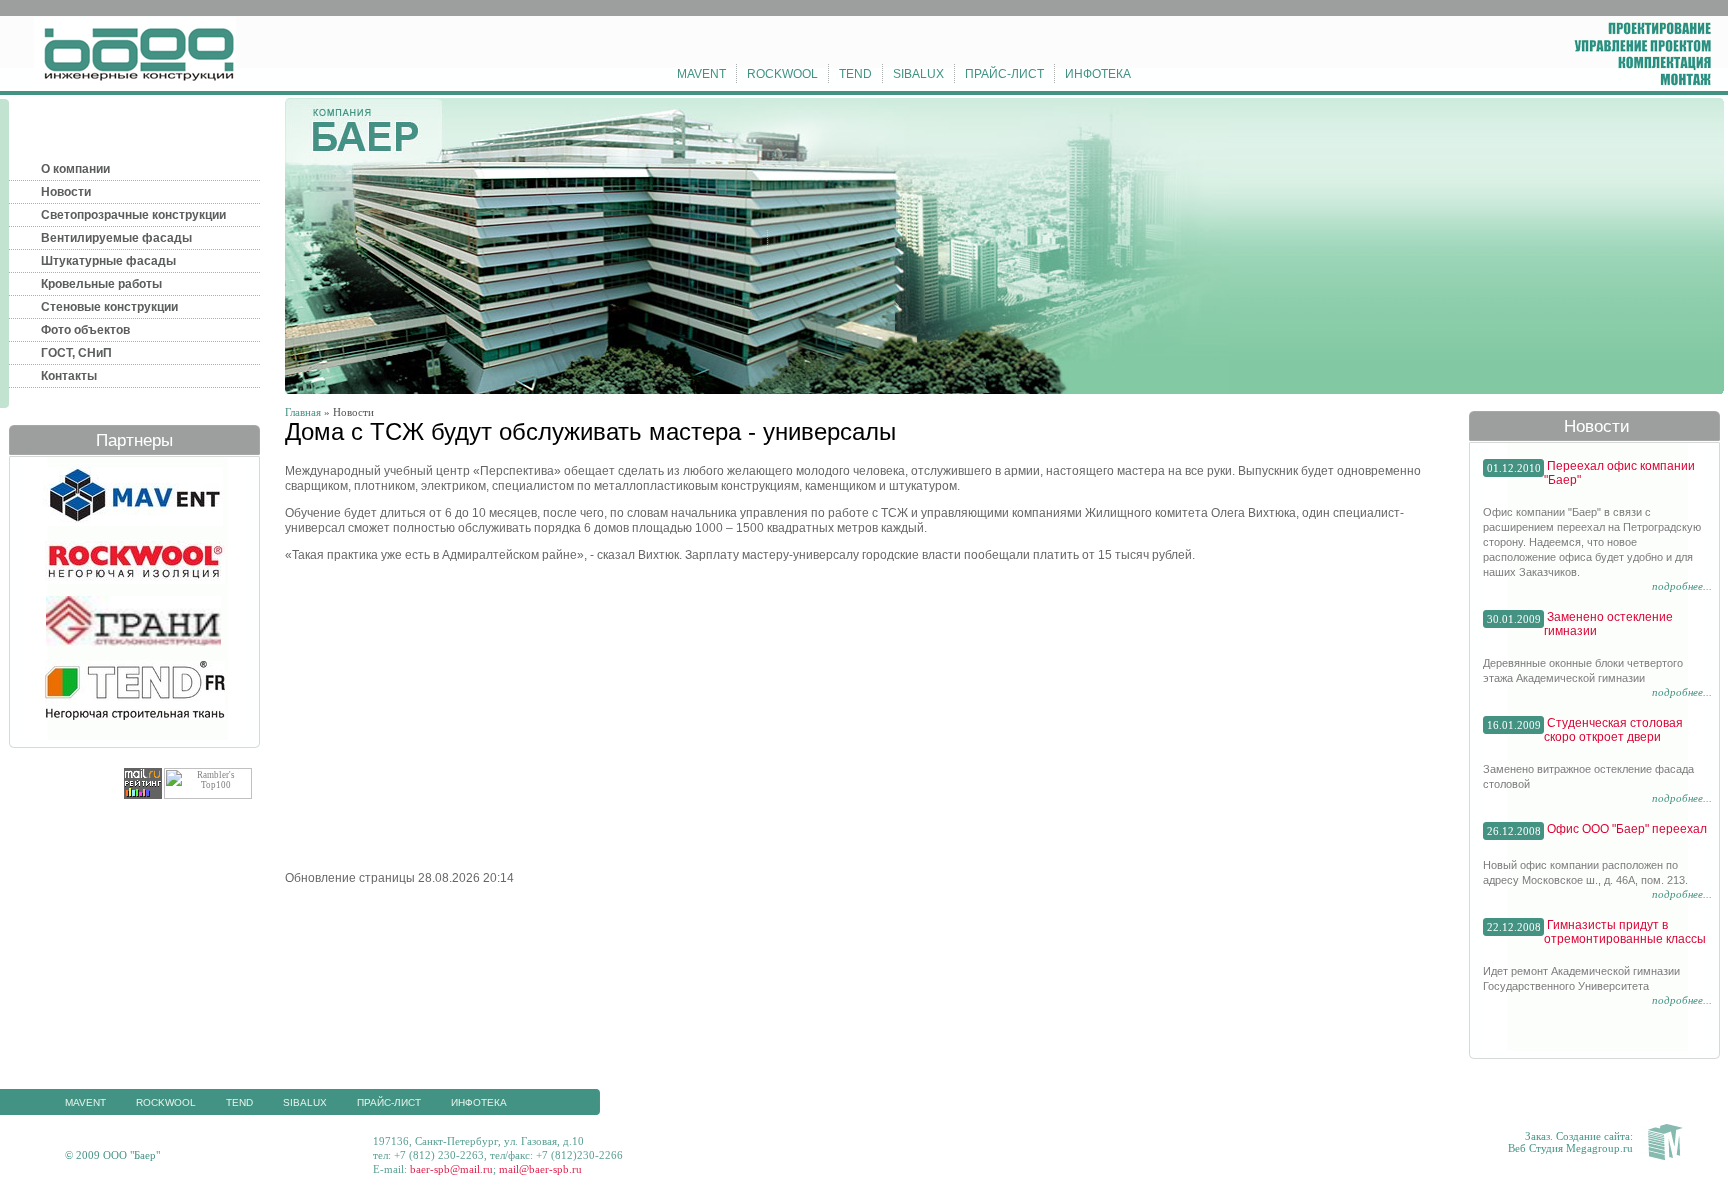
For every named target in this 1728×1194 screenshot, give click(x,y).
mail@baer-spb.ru (540, 1169)
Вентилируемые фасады (116, 238)
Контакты (69, 376)
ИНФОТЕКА (1098, 74)
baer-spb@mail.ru (451, 1169)
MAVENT (701, 74)
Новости (66, 192)
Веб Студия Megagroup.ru (1570, 1148)
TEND (855, 74)
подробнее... (1682, 586)
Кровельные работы (101, 284)
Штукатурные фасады (108, 261)
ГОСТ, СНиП (76, 353)
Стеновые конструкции (109, 307)
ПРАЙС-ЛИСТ (1004, 74)
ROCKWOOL (782, 74)
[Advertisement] (453, 715)
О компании (75, 169)
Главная (303, 412)
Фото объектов (85, 330)
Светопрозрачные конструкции (133, 215)
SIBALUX (918, 74)
